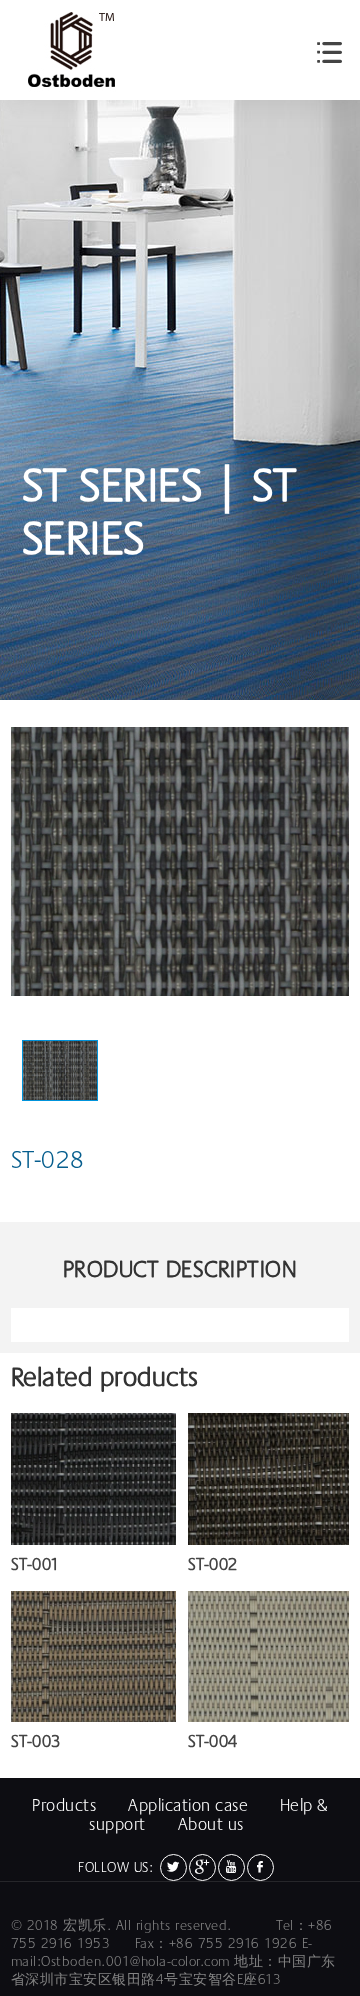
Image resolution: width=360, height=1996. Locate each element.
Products (64, 1805)
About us (211, 1824)
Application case (188, 1805)
